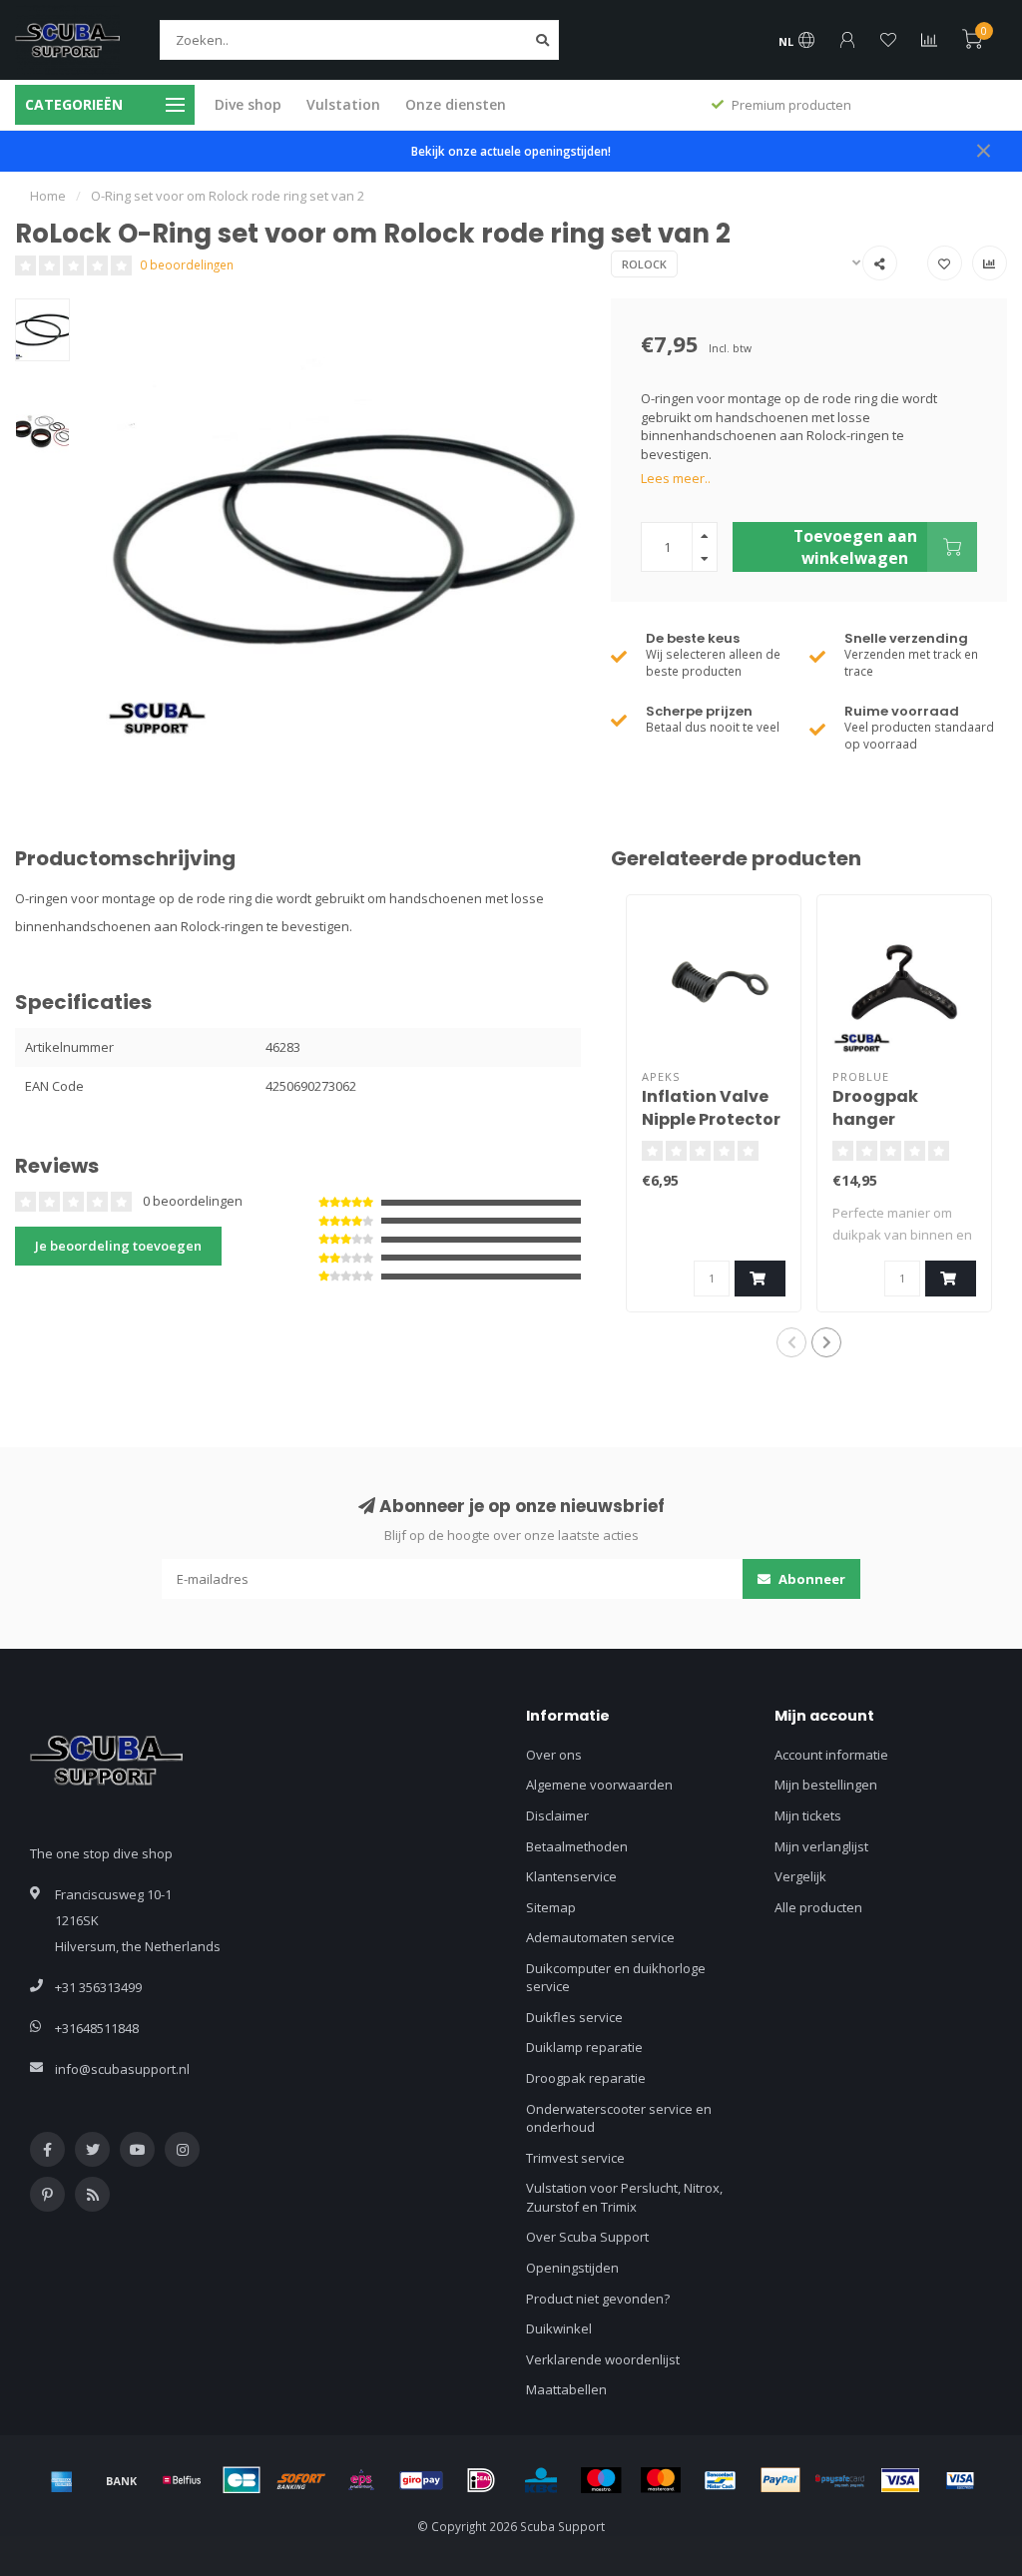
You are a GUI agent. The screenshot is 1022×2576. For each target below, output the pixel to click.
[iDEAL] (481, 2480)
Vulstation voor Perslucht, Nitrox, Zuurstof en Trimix (624, 2197)
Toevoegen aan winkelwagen (855, 547)
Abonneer (810, 1579)
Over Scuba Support (587, 2237)
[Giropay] (421, 2480)
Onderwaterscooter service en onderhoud (619, 2118)
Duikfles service (574, 2017)
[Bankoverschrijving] (122, 2480)
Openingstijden (572, 2268)
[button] (791, 1342)
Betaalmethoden (577, 1846)
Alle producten (818, 1907)
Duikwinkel (559, 2328)
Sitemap (551, 1907)
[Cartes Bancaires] (242, 2480)
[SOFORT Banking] (301, 2480)
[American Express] (62, 2480)
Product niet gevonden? (598, 2299)
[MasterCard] (661, 2480)
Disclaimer (557, 1815)
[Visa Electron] (960, 2480)
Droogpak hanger (875, 1108)
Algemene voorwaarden (599, 1785)
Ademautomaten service (600, 1937)
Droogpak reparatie (586, 2078)
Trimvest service (575, 2158)
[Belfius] (182, 2480)
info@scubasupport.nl (122, 2069)
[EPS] (361, 2480)
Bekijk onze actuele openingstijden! (511, 151)
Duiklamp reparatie (584, 2047)
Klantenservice (571, 1876)
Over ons (554, 1755)
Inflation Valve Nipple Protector (711, 1108)
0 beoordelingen (187, 264)
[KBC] (541, 2480)
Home (48, 196)
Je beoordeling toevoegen (118, 1246)
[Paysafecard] (840, 2480)
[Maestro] (601, 2480)
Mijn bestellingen (826, 1785)
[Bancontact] (721, 2480)
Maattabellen (566, 2389)
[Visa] (900, 2480)
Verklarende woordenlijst (603, 2359)
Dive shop (248, 104)
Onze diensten (456, 104)
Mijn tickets (808, 1815)
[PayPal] (780, 2480)
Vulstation (343, 104)
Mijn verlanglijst (821, 1846)
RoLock (644, 264)
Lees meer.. (676, 478)
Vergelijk (800, 1876)
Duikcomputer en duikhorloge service (616, 1978)
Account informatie (831, 1755)
